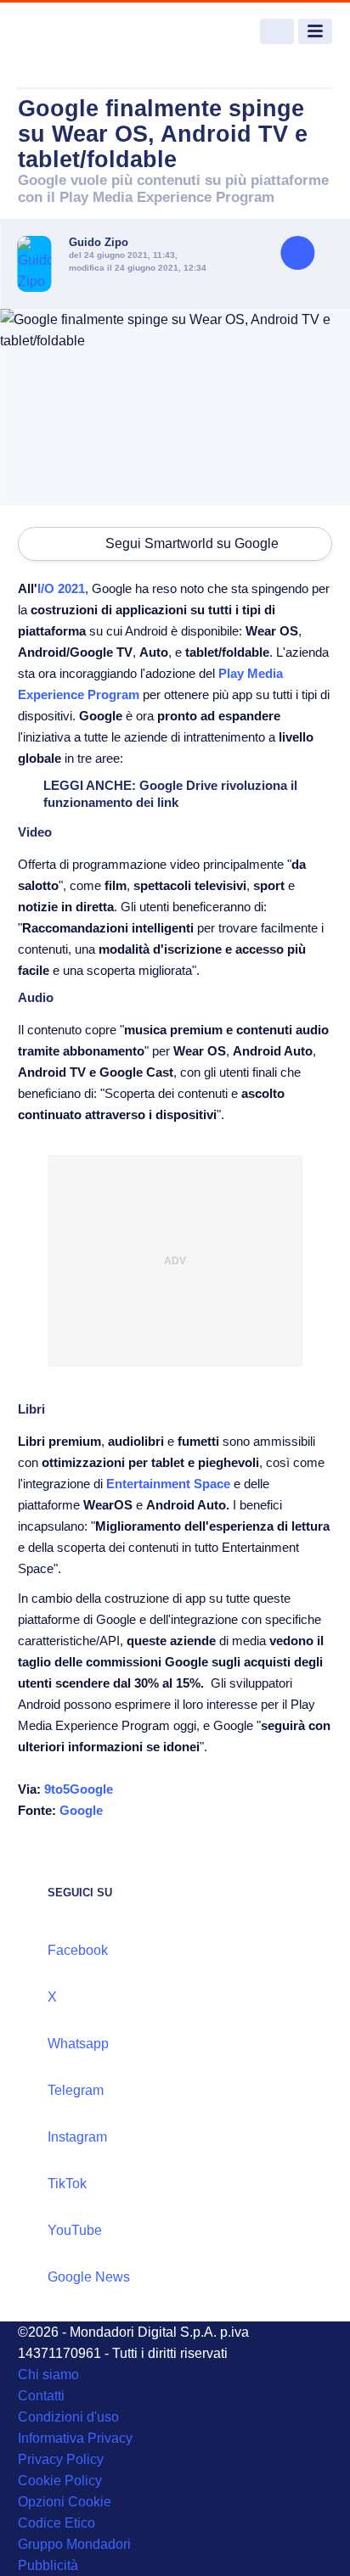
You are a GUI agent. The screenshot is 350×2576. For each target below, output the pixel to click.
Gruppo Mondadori (74, 2544)
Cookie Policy (60, 2481)
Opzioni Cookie (65, 2502)
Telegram (76, 2090)
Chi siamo (48, 2374)
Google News (89, 2277)
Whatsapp (78, 2044)
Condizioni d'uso (68, 2417)
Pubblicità (48, 2565)
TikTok (67, 2184)
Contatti (41, 2396)
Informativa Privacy (75, 2438)
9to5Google (79, 1789)
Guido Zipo (99, 242)
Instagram (77, 2137)
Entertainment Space (168, 1484)
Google (81, 1810)
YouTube (75, 2230)
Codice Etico (56, 2523)
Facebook (78, 1950)
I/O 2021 (61, 588)
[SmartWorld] (82, 32)
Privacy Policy (61, 2459)
